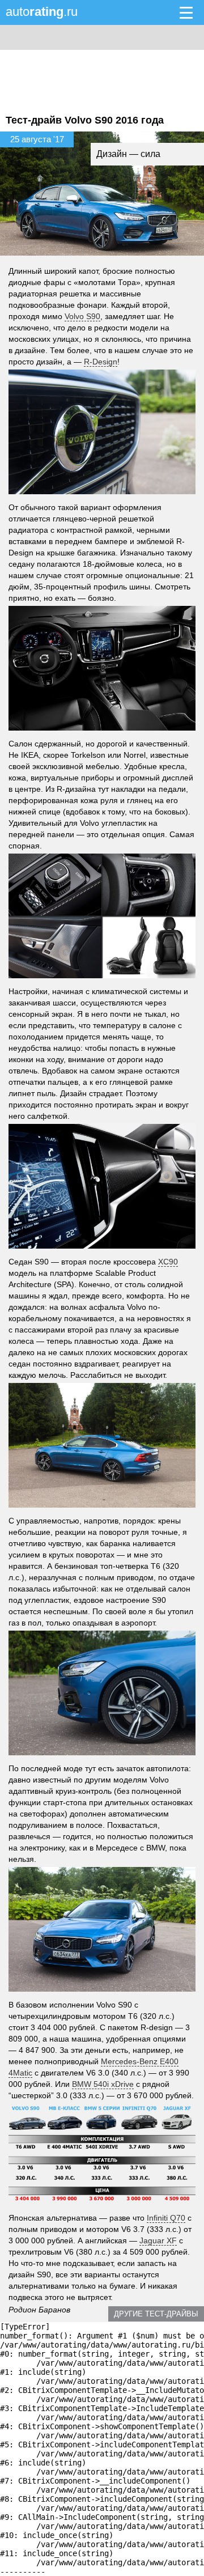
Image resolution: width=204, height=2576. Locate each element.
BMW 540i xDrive (103, 2084)
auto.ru (42, 12)
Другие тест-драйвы (156, 2314)
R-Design (101, 362)
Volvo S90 (82, 316)
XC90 (168, 1262)
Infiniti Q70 (166, 2218)
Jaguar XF (158, 2240)
